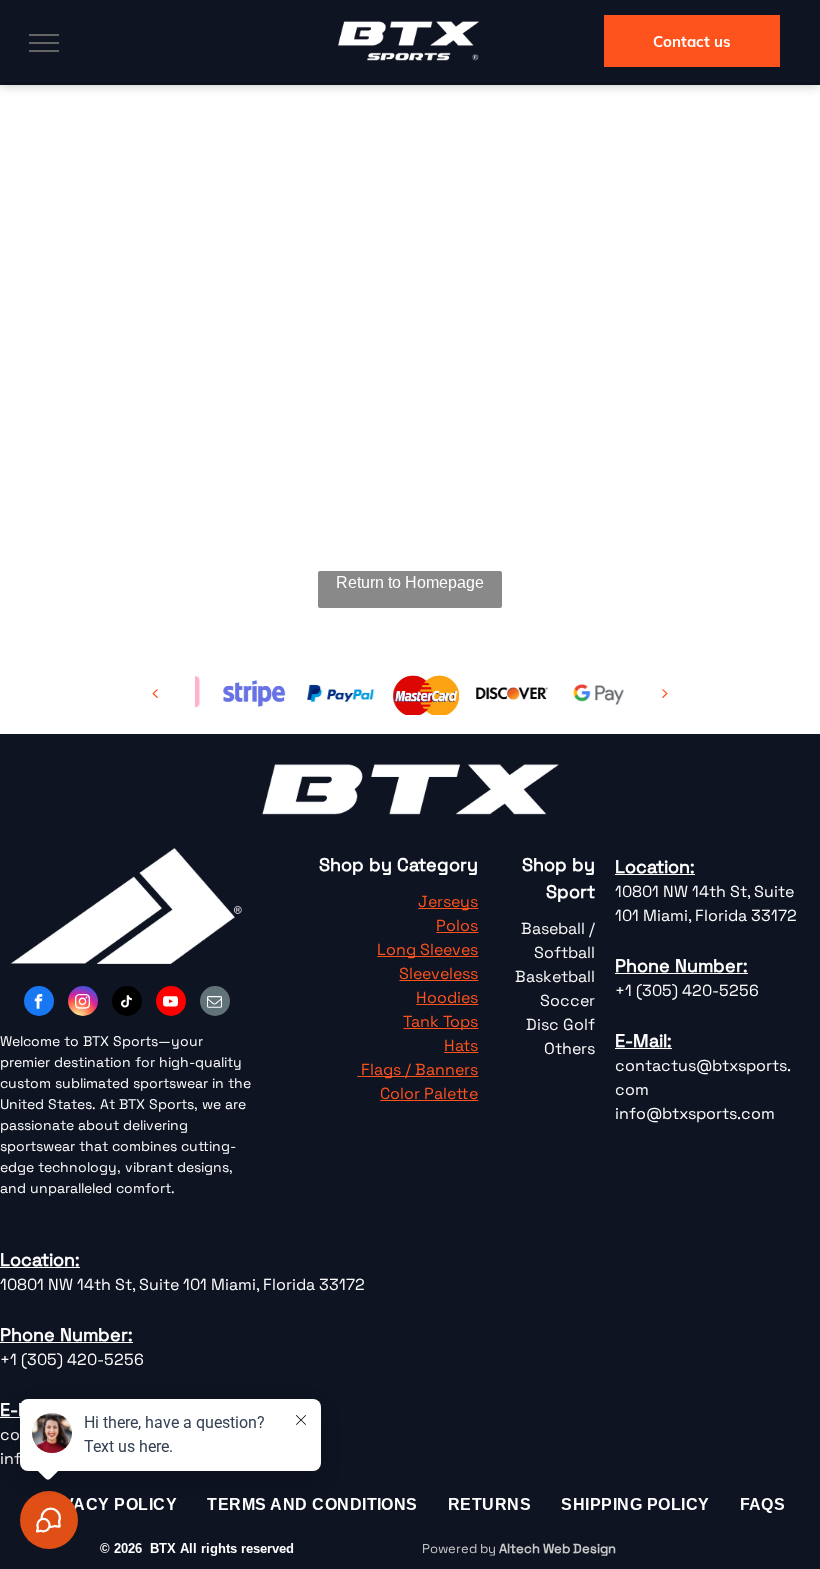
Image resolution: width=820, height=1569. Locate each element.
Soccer (567, 1000)
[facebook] (39, 1003)
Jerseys (448, 901)
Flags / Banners (419, 1069)
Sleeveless (438, 973)
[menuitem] (489, 1505)
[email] (215, 1003)
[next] (665, 693)
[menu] (44, 43)
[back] (155, 693)
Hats (461, 1045)
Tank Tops (440, 1021)
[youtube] (171, 1003)
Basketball (555, 976)
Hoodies (447, 997)
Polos (457, 925)
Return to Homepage (410, 582)
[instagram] (83, 1003)
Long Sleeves (427, 949)
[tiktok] (127, 1003)
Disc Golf (560, 1024)
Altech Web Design (557, 1548)
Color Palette (429, 1093)
